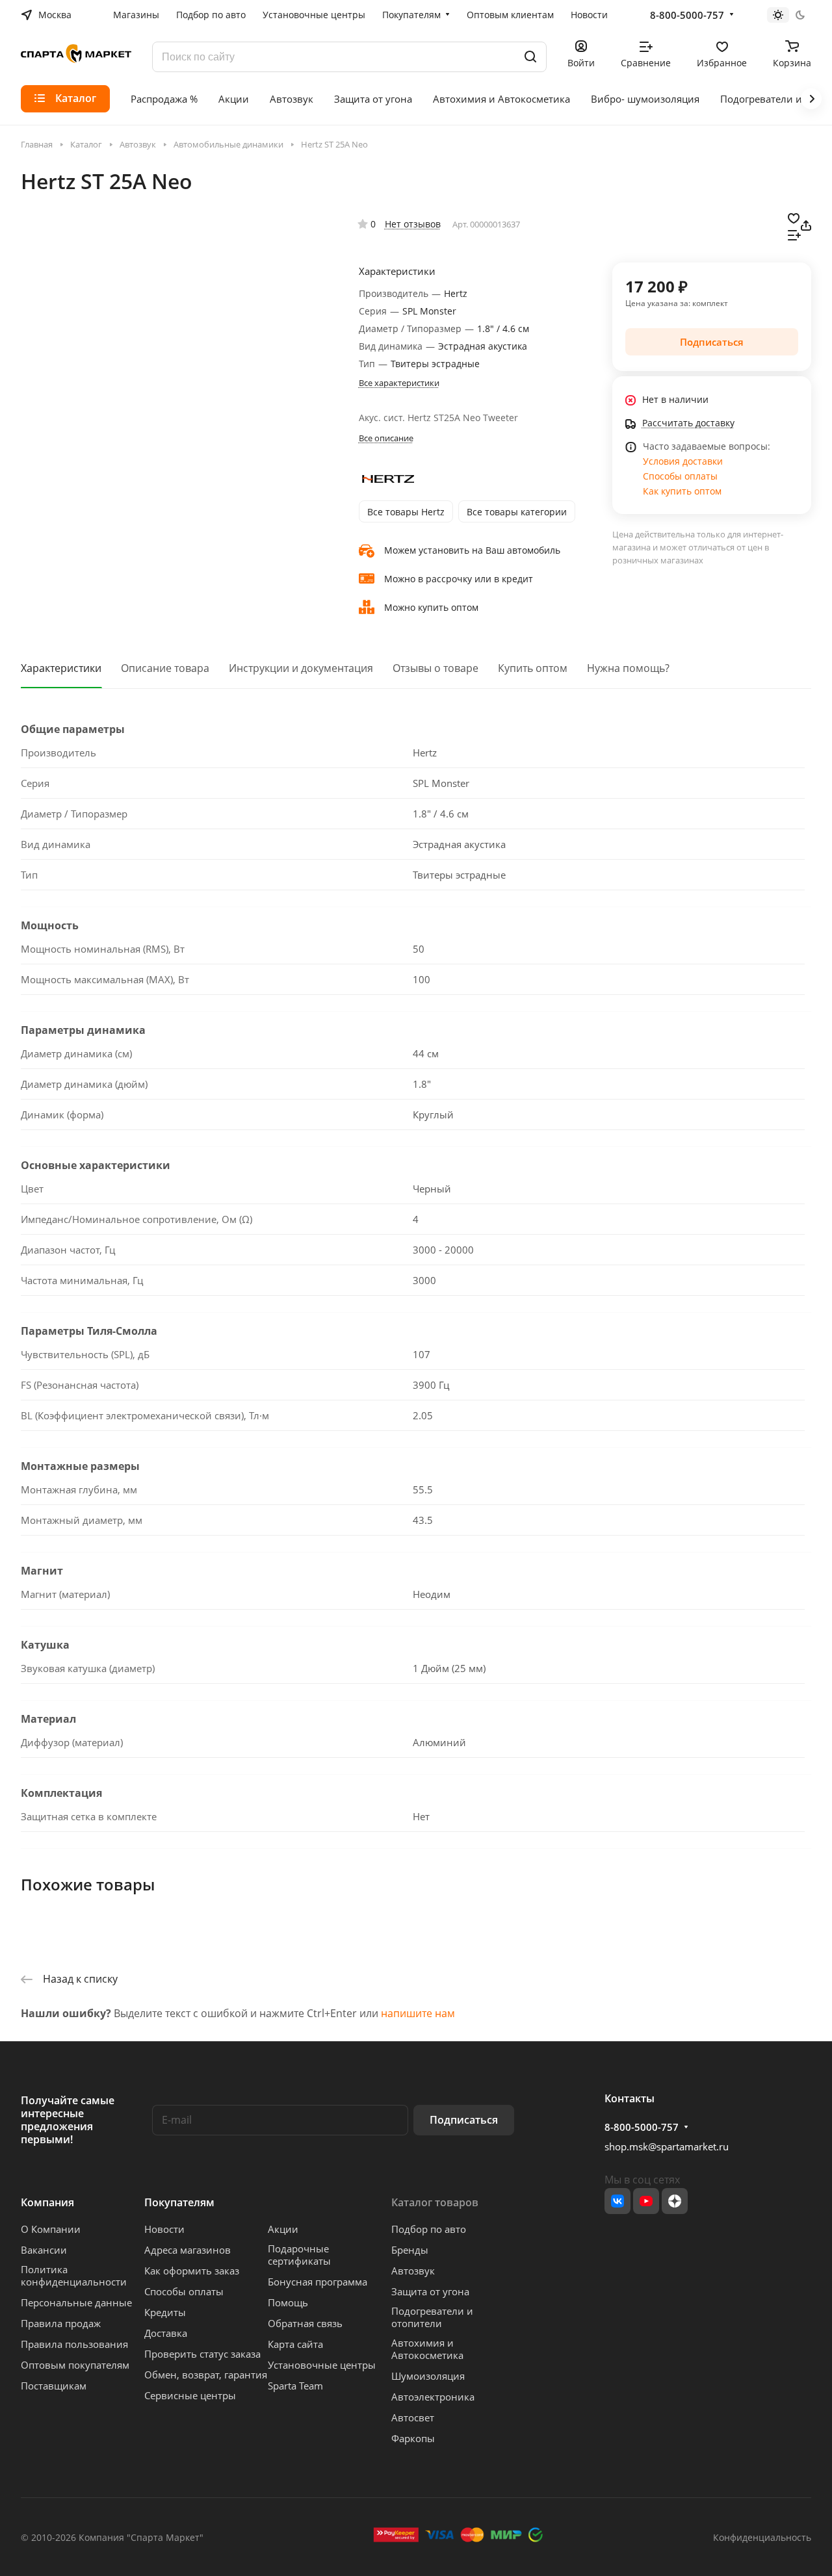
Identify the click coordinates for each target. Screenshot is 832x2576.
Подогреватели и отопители (432, 2317)
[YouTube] (646, 2201)
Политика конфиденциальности (74, 2275)
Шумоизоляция (428, 2376)
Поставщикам (54, 2386)
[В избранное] (794, 217)
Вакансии (44, 2250)
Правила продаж (61, 2323)
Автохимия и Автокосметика (427, 2349)
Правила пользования (74, 2344)
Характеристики (61, 668)
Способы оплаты (680, 476)
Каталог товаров (435, 2202)
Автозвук (413, 2271)
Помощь (288, 2302)
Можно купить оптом (431, 607)
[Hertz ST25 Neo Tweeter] (284, 354)
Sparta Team (295, 2386)
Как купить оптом (682, 491)
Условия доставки (683, 461)
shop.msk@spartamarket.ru (667, 2146)
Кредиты (165, 2312)
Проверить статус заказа (202, 2354)
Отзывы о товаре (435, 668)
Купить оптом (533, 668)
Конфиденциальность (762, 2537)
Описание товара (165, 668)
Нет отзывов (413, 224)
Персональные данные (76, 2302)
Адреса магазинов (188, 2250)
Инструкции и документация (301, 668)
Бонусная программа (318, 2282)
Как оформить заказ (192, 2271)
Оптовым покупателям (75, 2365)
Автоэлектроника (433, 2397)
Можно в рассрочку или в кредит (459, 579)
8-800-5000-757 (687, 15)
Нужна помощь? (628, 668)
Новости (164, 2229)
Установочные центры (322, 2365)
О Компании (51, 2229)
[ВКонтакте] (617, 2201)
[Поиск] (530, 57)
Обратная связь (305, 2323)
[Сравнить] (794, 234)
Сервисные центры (190, 2395)
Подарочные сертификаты (299, 2255)
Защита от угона (430, 2291)
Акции (283, 2229)
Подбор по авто (429, 2229)
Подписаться (464, 2120)
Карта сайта (295, 2344)
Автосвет (413, 2417)
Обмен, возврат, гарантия (206, 2375)
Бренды (410, 2250)
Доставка (166, 2333)
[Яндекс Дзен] (675, 2201)
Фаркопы (413, 2438)
